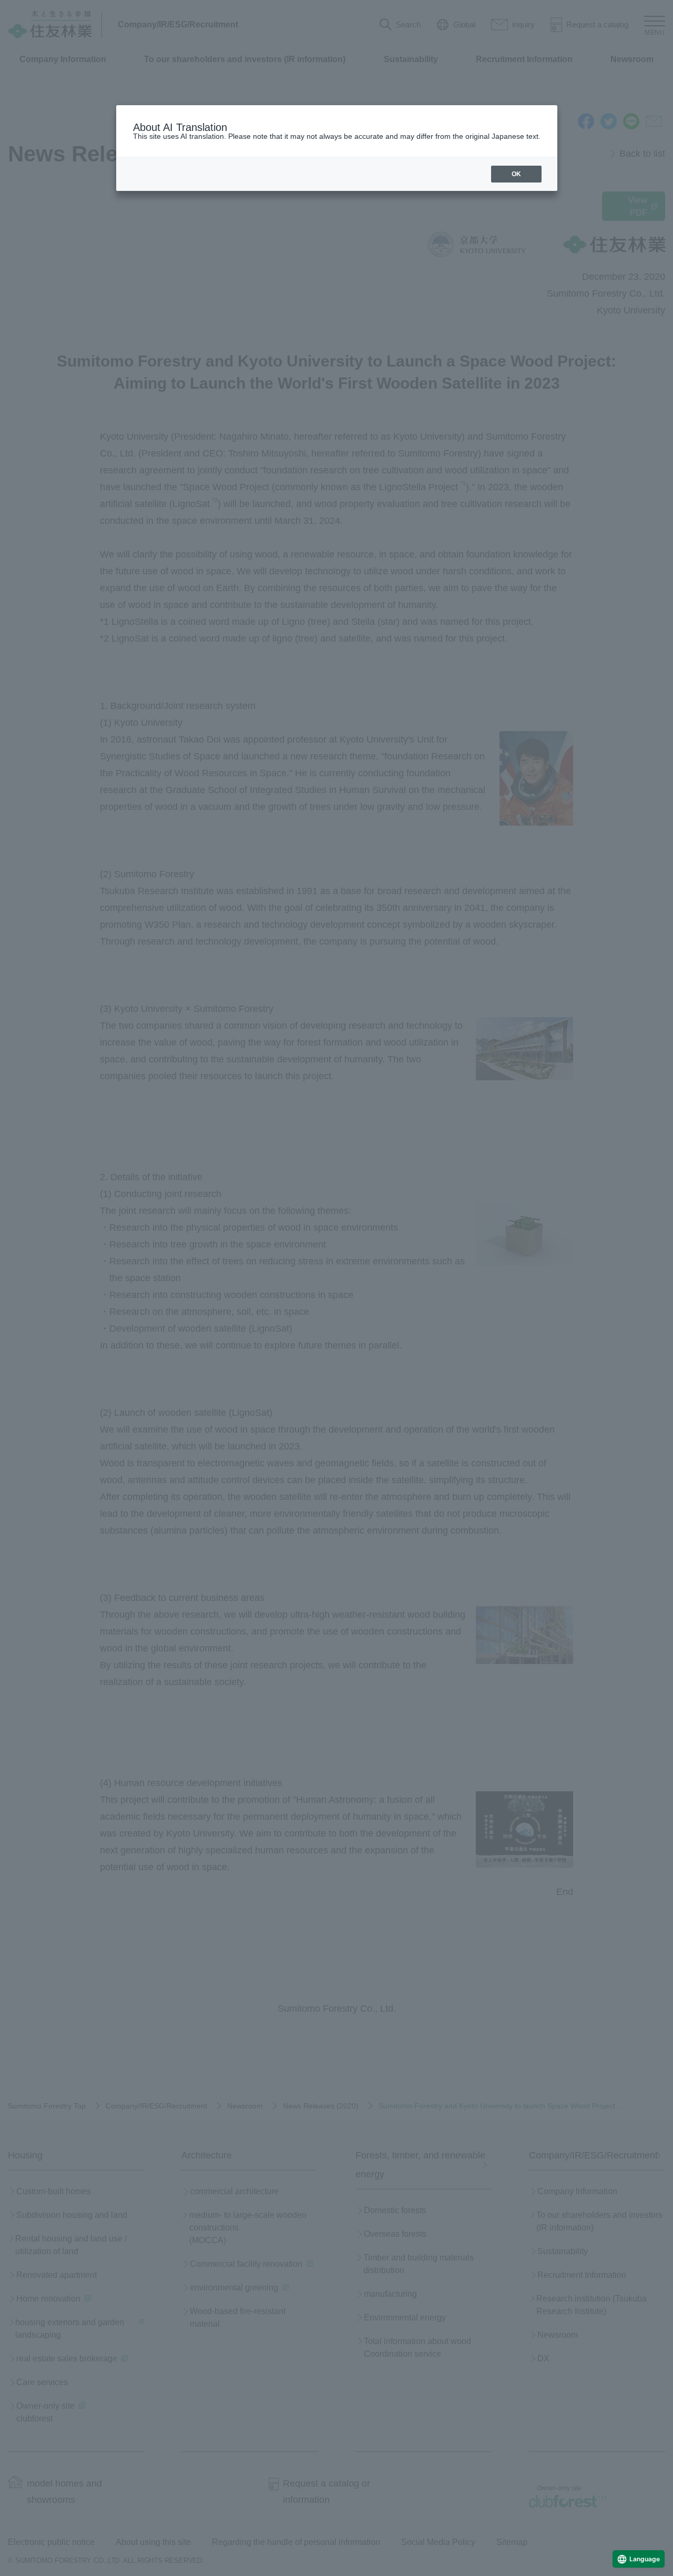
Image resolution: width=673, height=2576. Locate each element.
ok (516, 174)
